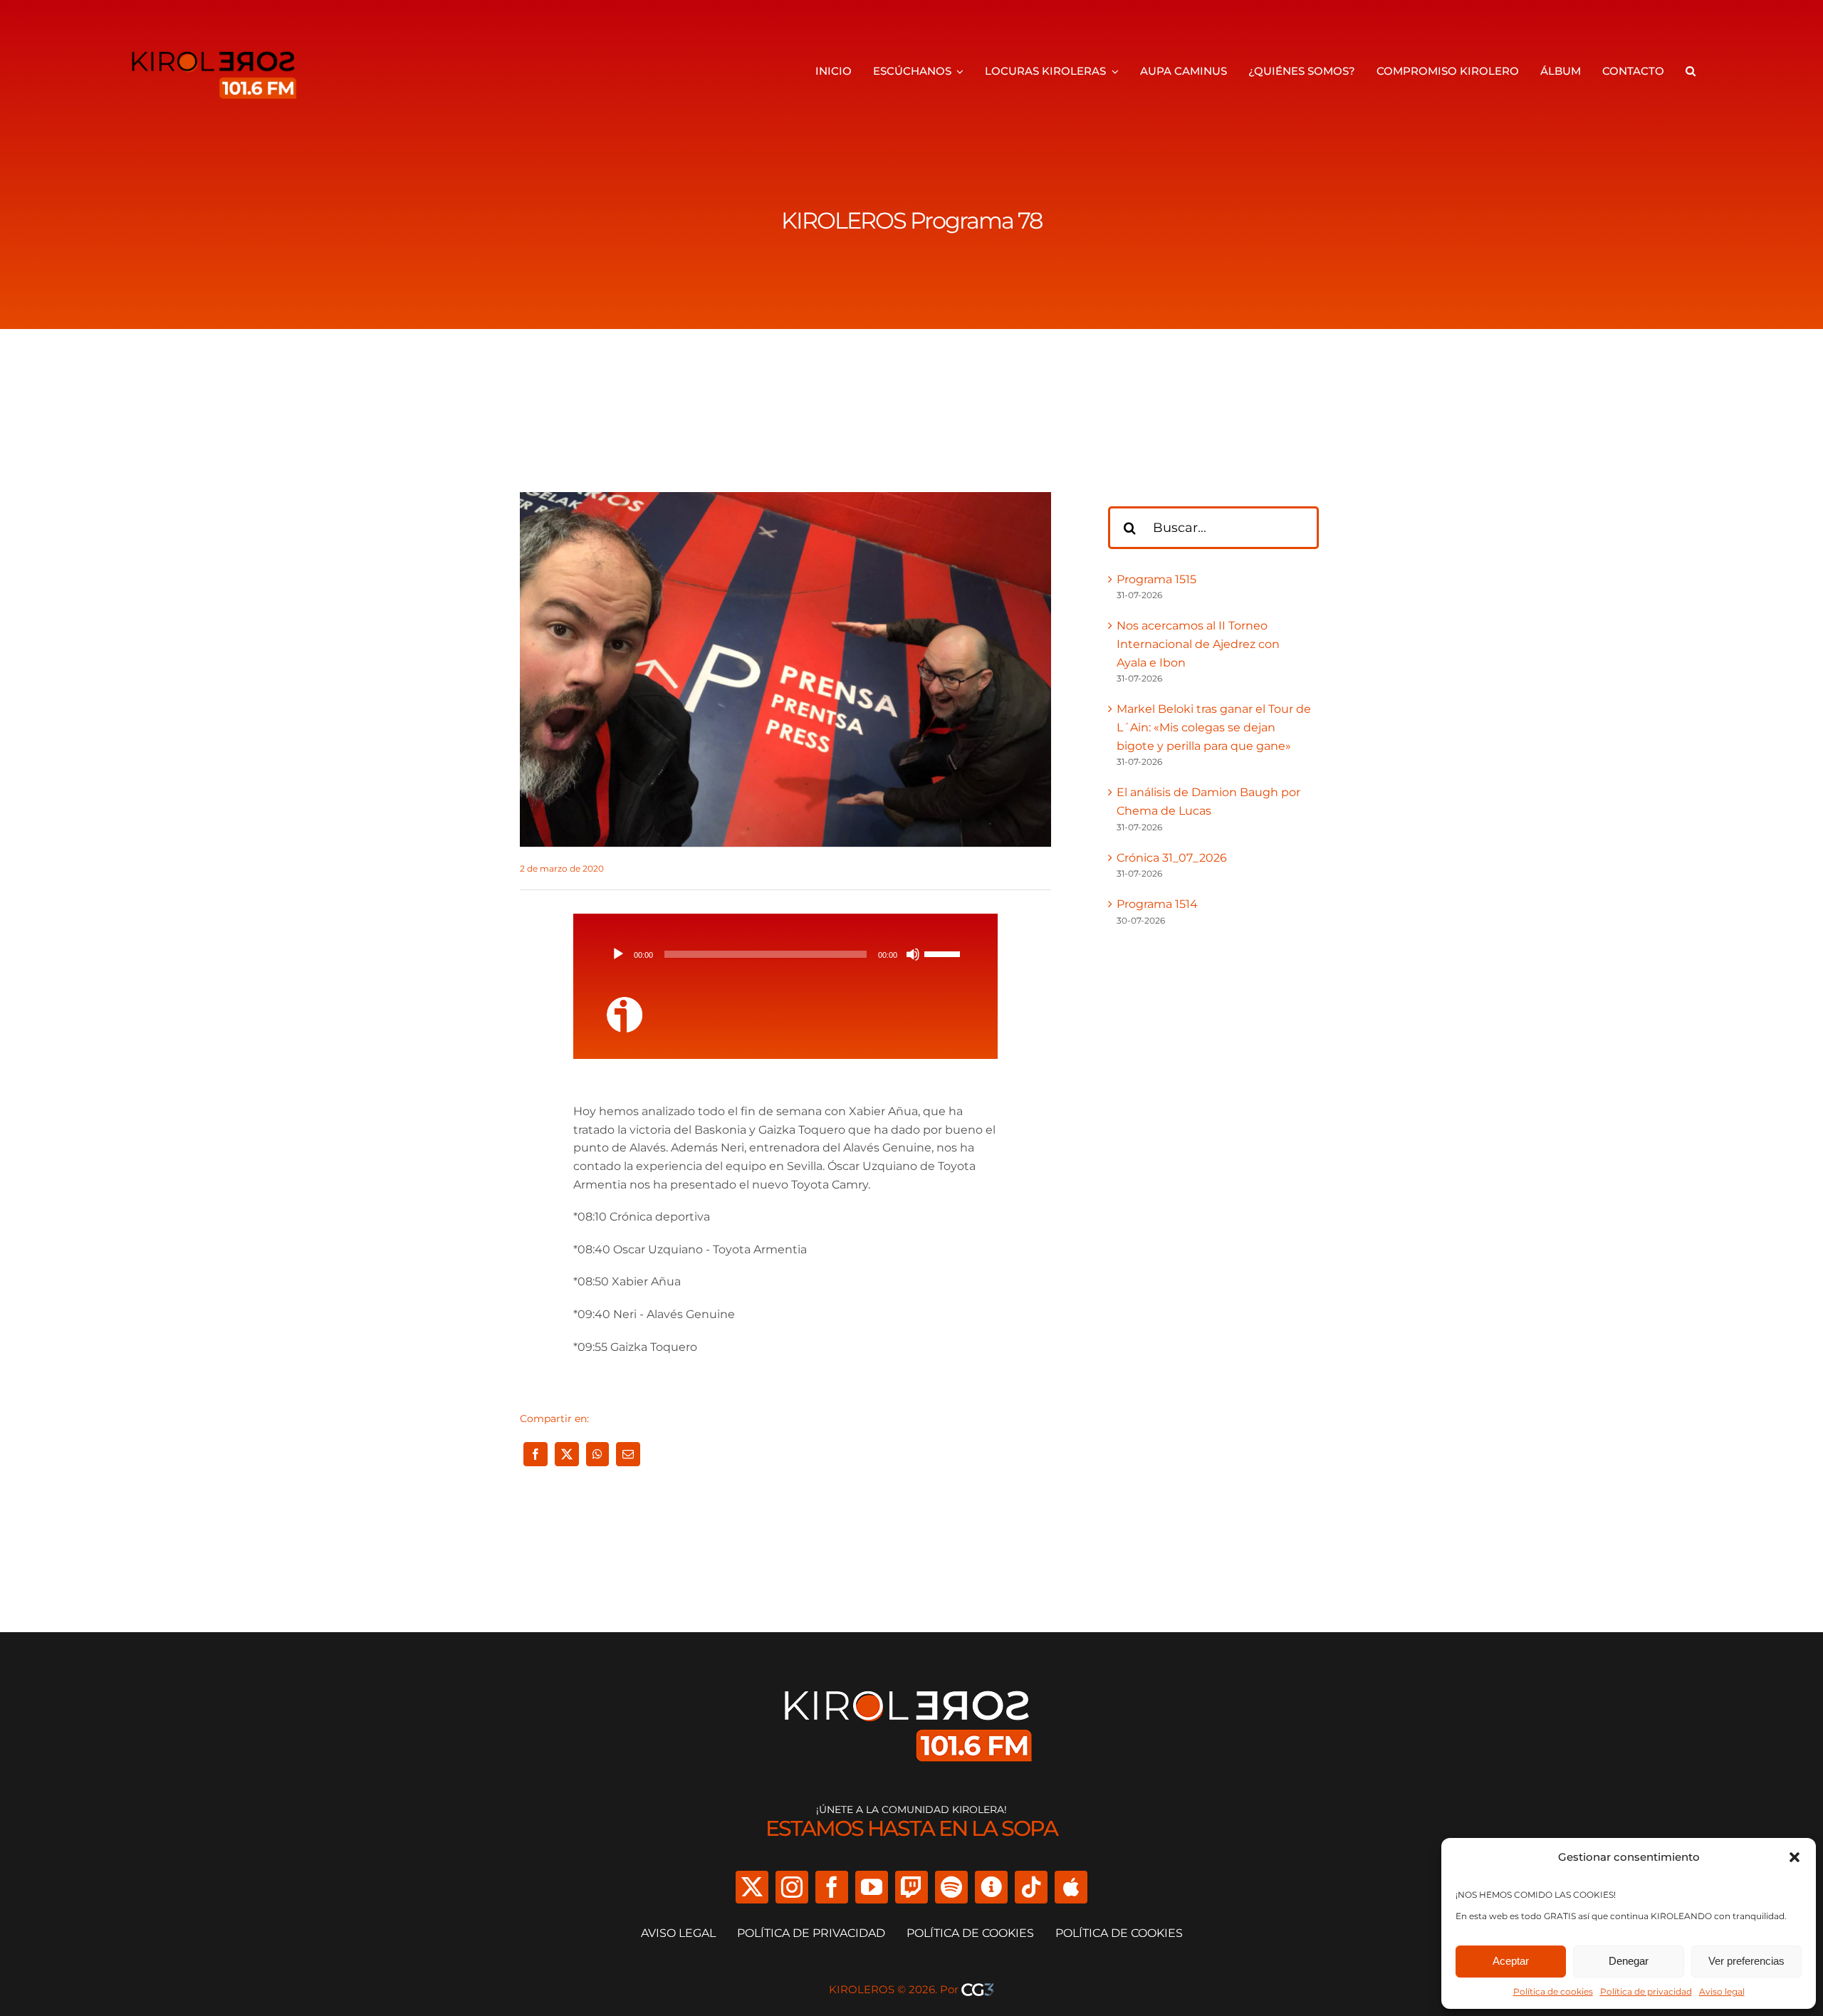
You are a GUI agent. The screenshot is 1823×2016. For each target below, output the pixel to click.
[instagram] (792, 1887)
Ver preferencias (1746, 1961)
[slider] (944, 953)
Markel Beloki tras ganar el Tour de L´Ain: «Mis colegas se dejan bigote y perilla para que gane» (1214, 727)
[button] (1795, 1857)
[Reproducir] (618, 954)
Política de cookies (1553, 1991)
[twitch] (911, 1887)
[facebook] (832, 1887)
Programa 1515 (1156, 579)
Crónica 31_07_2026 (1172, 858)
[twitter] (752, 1887)
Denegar (1629, 1961)
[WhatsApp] (597, 1454)
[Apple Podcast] (1071, 1887)
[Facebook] (536, 1454)
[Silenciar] (913, 954)
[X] (567, 1454)
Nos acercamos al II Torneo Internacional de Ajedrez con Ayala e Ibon (1198, 644)
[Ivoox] (991, 1887)
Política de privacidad (1646, 1991)
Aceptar (1511, 1961)
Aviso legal (1722, 1991)
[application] (785, 954)
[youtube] (872, 1887)
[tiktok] (1031, 1887)
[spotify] (951, 1887)
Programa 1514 (1157, 904)
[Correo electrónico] (628, 1454)
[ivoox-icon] (625, 1002)
